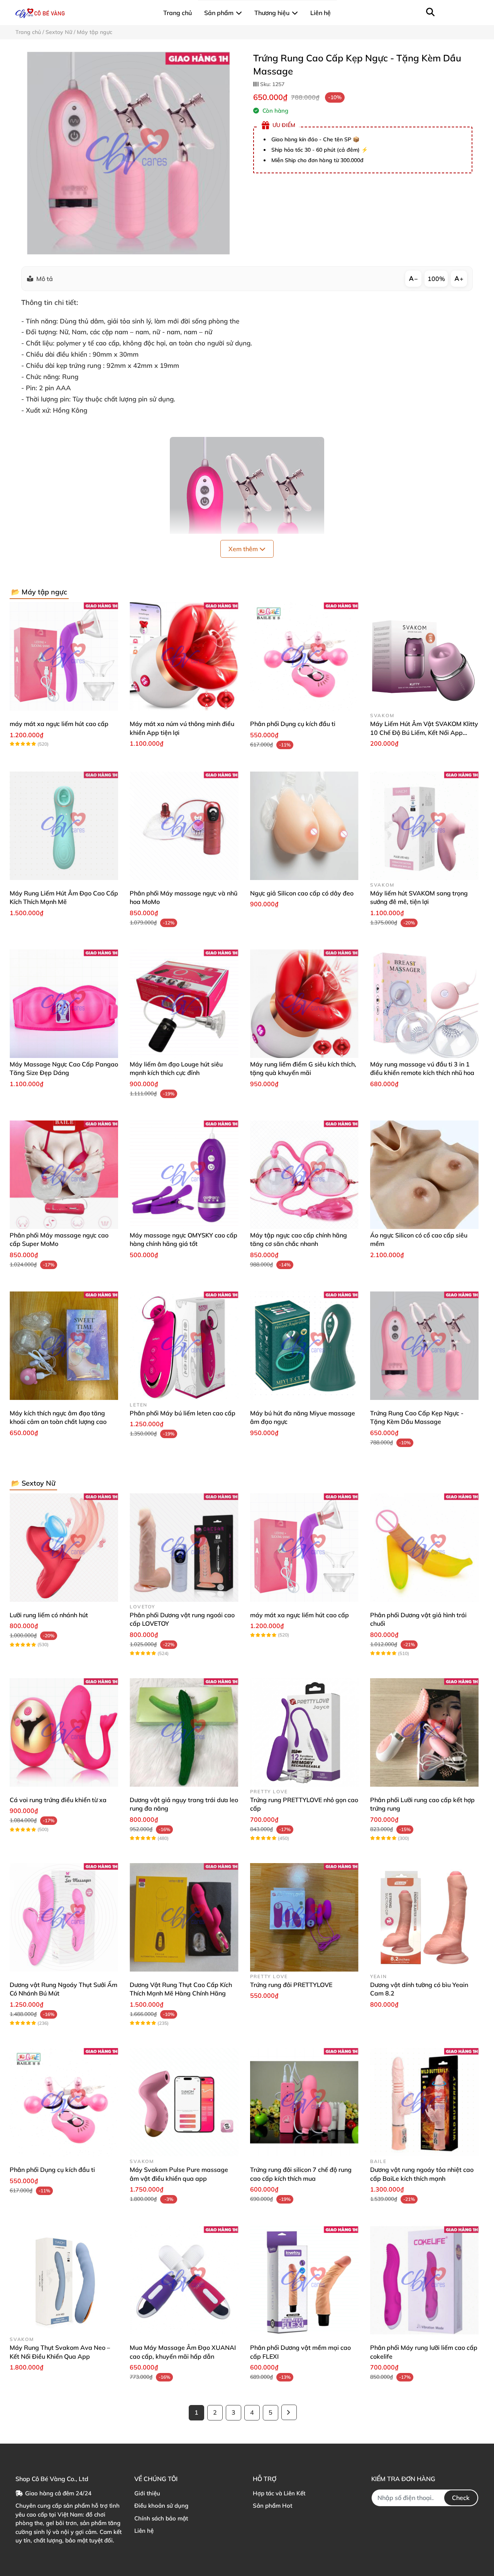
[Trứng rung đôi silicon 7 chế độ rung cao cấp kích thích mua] (304, 2102)
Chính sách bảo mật (161, 2518)
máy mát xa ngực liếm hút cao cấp (59, 724)
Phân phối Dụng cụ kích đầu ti (293, 724)
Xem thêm (244, 549)
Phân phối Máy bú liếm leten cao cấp (183, 1413)
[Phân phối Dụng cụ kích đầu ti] (304, 656)
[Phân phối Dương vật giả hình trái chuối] (424, 1548)
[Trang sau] (289, 2412)
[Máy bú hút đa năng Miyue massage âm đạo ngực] (304, 1346)
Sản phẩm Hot (272, 2506)
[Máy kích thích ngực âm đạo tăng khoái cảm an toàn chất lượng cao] (64, 1346)
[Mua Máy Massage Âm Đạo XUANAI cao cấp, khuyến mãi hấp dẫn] (184, 2280)
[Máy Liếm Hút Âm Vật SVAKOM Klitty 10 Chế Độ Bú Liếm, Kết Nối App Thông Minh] (424, 656)
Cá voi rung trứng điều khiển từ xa (58, 1800)
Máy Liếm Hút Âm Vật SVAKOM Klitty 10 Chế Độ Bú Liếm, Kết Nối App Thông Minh (424, 732)
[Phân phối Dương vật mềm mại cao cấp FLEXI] (304, 2280)
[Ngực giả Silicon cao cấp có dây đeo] (304, 826)
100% (436, 279)
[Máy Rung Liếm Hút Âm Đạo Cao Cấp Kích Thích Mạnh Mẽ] (64, 826)
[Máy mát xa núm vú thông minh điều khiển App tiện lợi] (184, 656)
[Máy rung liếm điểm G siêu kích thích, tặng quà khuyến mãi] (304, 1004)
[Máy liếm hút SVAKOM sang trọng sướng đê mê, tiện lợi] (424, 826)
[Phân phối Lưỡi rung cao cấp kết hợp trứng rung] (424, 1732)
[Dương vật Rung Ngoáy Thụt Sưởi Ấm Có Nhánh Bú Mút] (64, 1917)
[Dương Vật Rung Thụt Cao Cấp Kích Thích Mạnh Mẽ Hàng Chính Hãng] (184, 1917)
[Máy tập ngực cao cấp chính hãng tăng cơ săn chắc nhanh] (304, 1175)
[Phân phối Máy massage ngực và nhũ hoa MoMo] (184, 826)
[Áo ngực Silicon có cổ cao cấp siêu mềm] (424, 1175)
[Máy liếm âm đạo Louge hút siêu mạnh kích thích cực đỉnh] (184, 1004)
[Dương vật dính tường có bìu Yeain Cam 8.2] (424, 1917)
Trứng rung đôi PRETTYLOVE (291, 1985)
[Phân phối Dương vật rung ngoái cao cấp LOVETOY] (184, 1548)
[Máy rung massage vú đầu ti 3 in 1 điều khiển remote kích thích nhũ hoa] (424, 1004)
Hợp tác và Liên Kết (279, 2493)
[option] (128, 153)
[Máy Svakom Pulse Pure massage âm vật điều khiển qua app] (184, 2102)
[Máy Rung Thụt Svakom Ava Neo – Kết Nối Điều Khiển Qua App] (64, 2280)
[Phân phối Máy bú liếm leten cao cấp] (184, 1346)
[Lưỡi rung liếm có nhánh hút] (64, 1548)
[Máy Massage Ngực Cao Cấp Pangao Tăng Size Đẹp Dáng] (64, 1004)
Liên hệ (144, 2531)
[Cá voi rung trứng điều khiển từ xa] (64, 1732)
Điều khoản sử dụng (161, 2506)
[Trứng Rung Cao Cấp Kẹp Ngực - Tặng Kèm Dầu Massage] (128, 153)
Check (461, 2498)
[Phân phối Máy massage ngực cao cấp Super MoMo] (64, 1175)
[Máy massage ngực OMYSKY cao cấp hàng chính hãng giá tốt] (184, 1175)
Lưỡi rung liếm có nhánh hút (49, 1615)
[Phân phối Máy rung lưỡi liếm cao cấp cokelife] (424, 2280)
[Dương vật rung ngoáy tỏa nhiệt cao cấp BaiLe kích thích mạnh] (424, 2102)
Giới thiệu (147, 2493)
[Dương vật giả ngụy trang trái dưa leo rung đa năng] (184, 1732)
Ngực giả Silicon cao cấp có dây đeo (302, 893)
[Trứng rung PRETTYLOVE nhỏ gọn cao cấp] (304, 1732)
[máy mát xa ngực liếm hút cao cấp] (64, 656)
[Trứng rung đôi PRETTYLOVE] (304, 1917)
